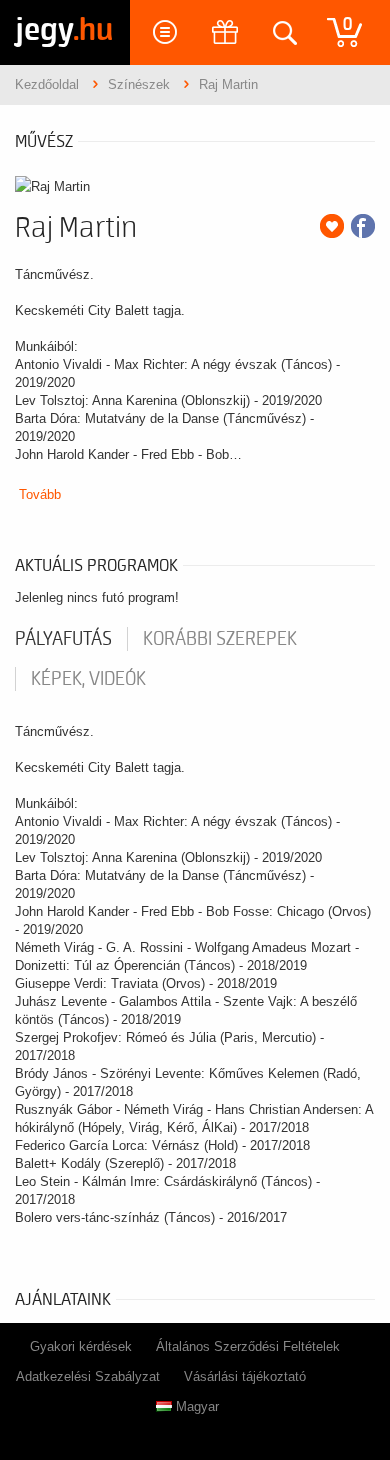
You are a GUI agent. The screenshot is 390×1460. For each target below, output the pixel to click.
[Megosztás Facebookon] (363, 226)
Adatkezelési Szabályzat (88, 1376)
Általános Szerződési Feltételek (248, 1346)
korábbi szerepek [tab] (220, 639)
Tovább (40, 494)
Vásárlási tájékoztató (245, 1376)
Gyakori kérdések (81, 1346)
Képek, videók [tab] (88, 679)
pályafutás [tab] (63, 639)
